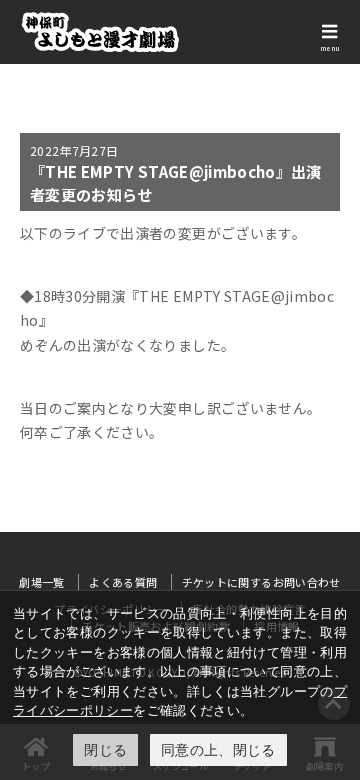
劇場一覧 (41, 582)
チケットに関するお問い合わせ (261, 582)
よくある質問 (123, 582)
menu (330, 48)
